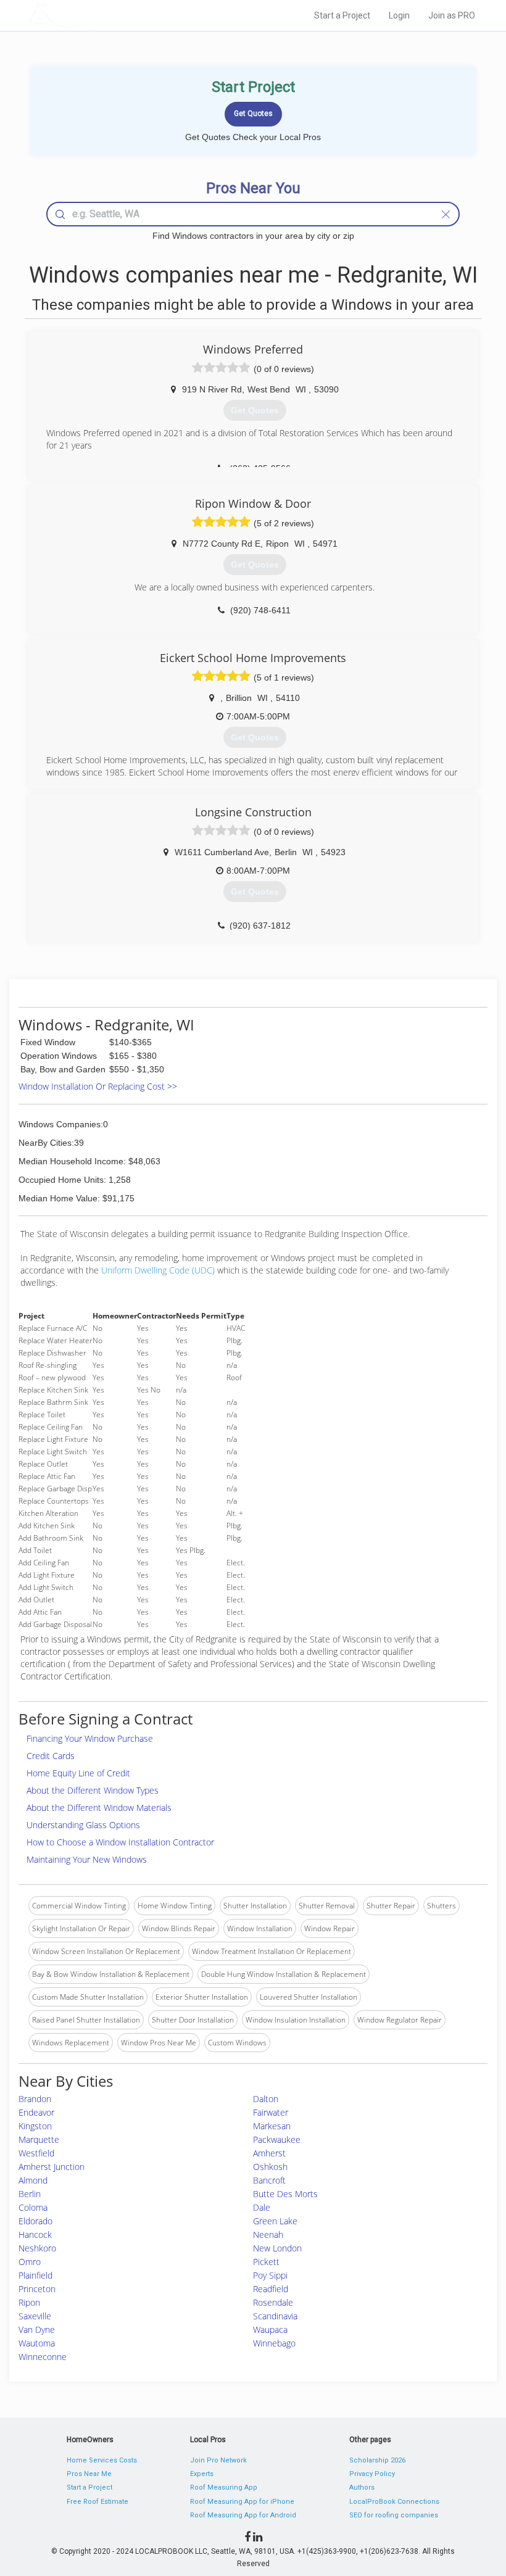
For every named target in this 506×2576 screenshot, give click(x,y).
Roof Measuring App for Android (243, 2515)
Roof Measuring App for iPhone (242, 2502)
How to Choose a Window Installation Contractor (120, 1842)
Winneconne (43, 2357)
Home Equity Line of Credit (78, 1773)
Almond (33, 2180)
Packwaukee (277, 2139)
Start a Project (342, 15)
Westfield (36, 2153)
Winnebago (274, 2343)
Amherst (269, 2153)
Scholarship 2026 (377, 2460)
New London (277, 2248)
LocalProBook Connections (394, 2502)
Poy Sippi (270, 2275)
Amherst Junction (52, 2167)
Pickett (266, 2262)
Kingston (35, 2126)
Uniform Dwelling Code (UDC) (158, 1270)
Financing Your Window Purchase (90, 1738)
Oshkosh (270, 2167)
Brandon (35, 2099)
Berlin (30, 2194)
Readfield (271, 2289)
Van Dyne (37, 2330)
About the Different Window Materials (99, 1808)
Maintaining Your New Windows (87, 1859)
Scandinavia (275, 2316)
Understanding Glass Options (83, 1825)
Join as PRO (452, 15)
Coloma (33, 2207)
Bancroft (269, 2180)
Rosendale (273, 2302)
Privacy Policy (372, 2474)
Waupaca (270, 2330)
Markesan (272, 2126)
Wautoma (37, 2343)
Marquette (39, 2139)
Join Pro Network (218, 2460)
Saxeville (35, 2316)
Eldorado (35, 2221)
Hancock (35, 2234)
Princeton (37, 2289)
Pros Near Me (89, 2474)
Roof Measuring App (224, 2487)
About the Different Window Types (93, 1790)
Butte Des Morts (285, 2194)
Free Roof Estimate (97, 2502)
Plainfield (35, 2275)
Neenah (268, 2234)
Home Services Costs (102, 2460)
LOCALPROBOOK (99, 15)
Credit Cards (51, 1756)
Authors (362, 2487)
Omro (30, 2262)
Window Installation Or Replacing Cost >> (98, 1086)
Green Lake (275, 2221)
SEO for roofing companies (394, 2515)
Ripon (29, 2302)
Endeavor (36, 2112)
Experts (202, 2474)
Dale (262, 2207)
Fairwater (271, 2112)
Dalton (266, 2099)
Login (399, 15)
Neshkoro (37, 2248)
